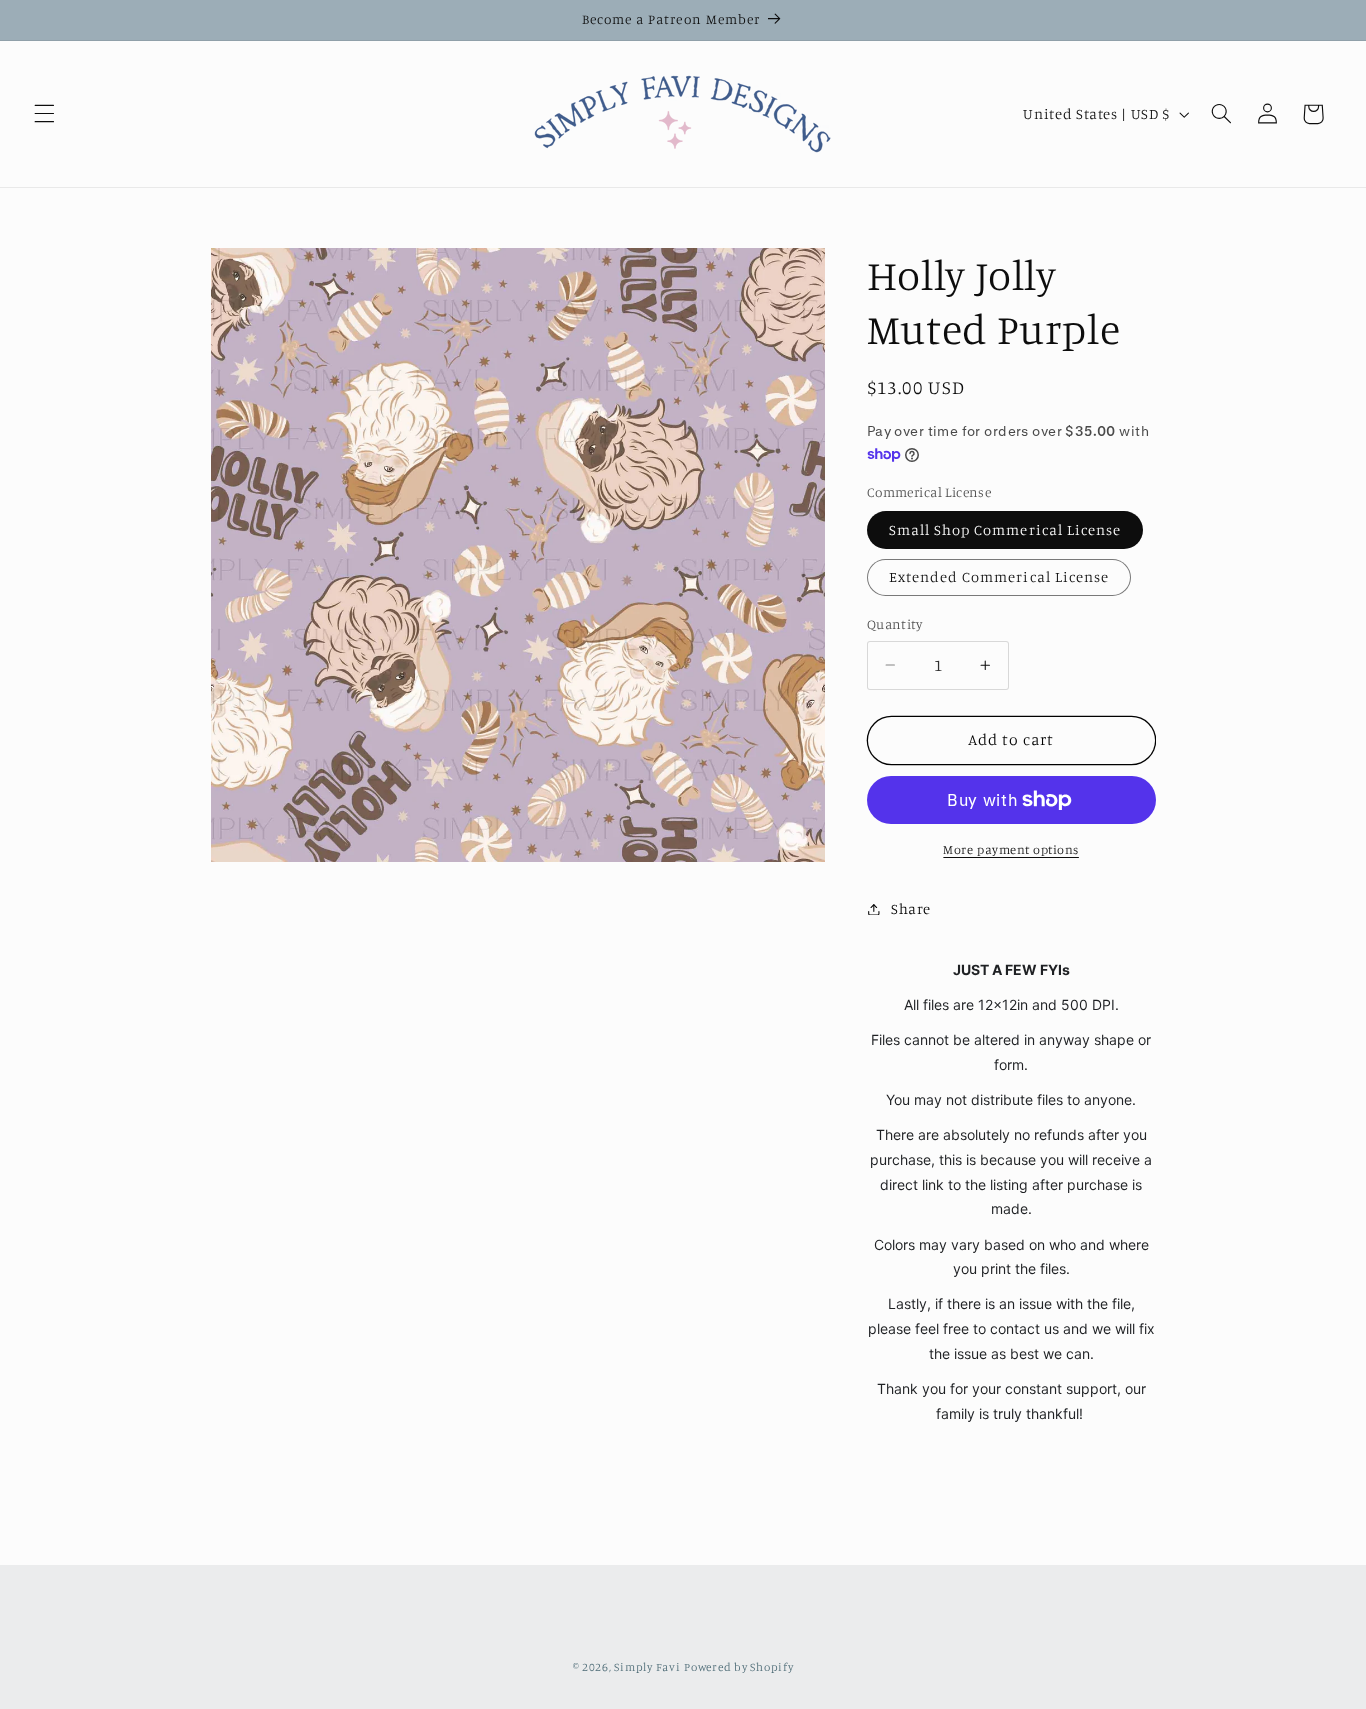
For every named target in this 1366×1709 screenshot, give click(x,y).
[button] (44, 114)
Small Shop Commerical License (1005, 529)
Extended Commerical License (999, 576)
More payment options (1011, 849)
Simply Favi (647, 1666)
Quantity (894, 624)
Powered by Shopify (738, 1666)
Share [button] (911, 908)
